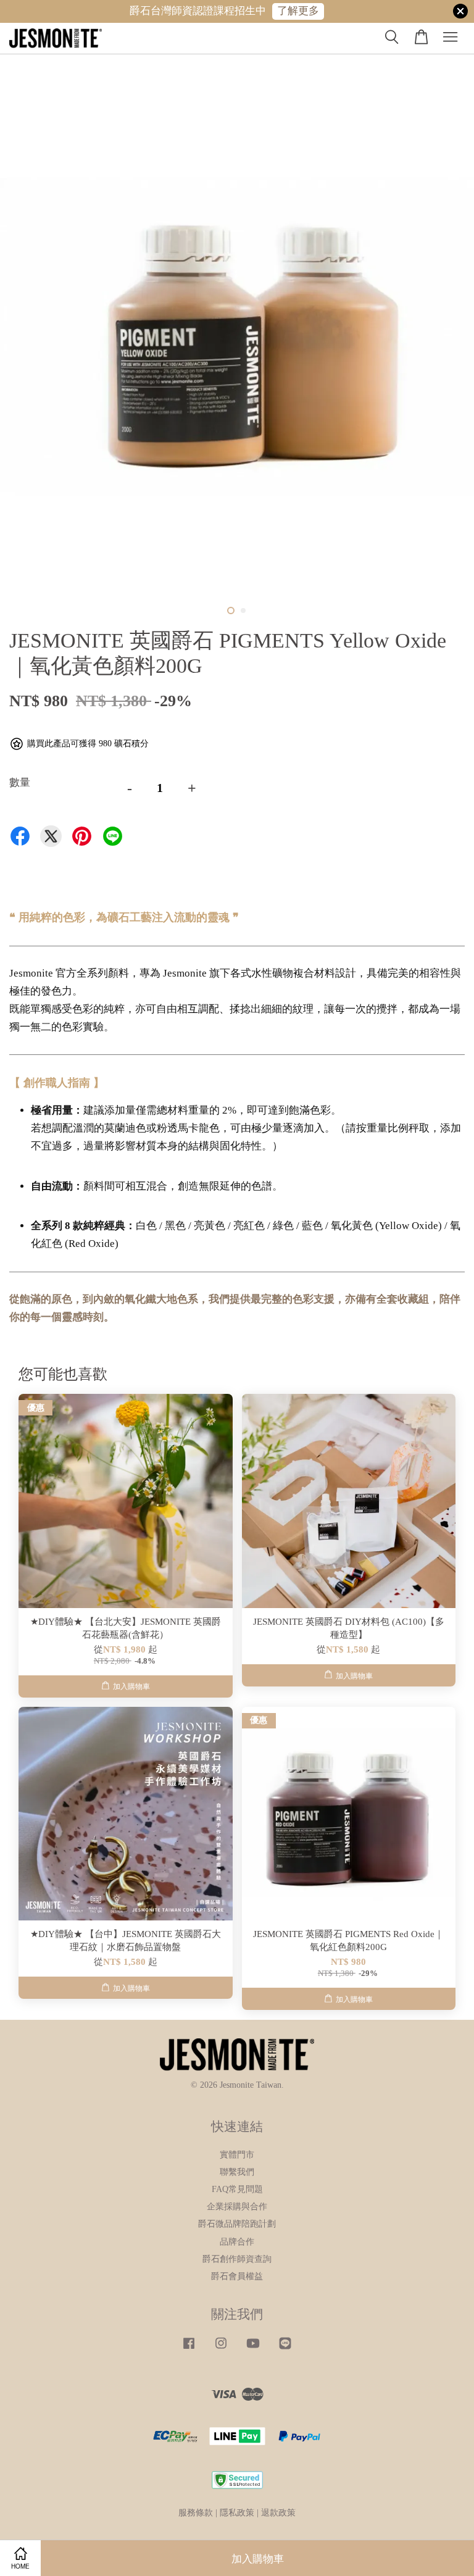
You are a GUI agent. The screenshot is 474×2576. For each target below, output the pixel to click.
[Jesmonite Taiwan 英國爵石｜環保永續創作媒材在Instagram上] (221, 2349)
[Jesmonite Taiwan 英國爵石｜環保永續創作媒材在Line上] (285, 2349)
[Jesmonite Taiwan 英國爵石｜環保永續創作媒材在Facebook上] (189, 2349)
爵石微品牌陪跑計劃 (237, 2224)
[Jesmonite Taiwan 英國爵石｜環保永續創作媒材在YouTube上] (253, 2349)
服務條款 (196, 2512)
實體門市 (237, 2154)
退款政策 (278, 2512)
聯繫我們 (237, 2172)
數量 (20, 782)
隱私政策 (237, 2512)
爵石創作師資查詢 (237, 2259)
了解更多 (298, 11)
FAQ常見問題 (237, 2189)
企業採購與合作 (237, 2206)
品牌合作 (237, 2241)
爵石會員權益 (237, 2276)
